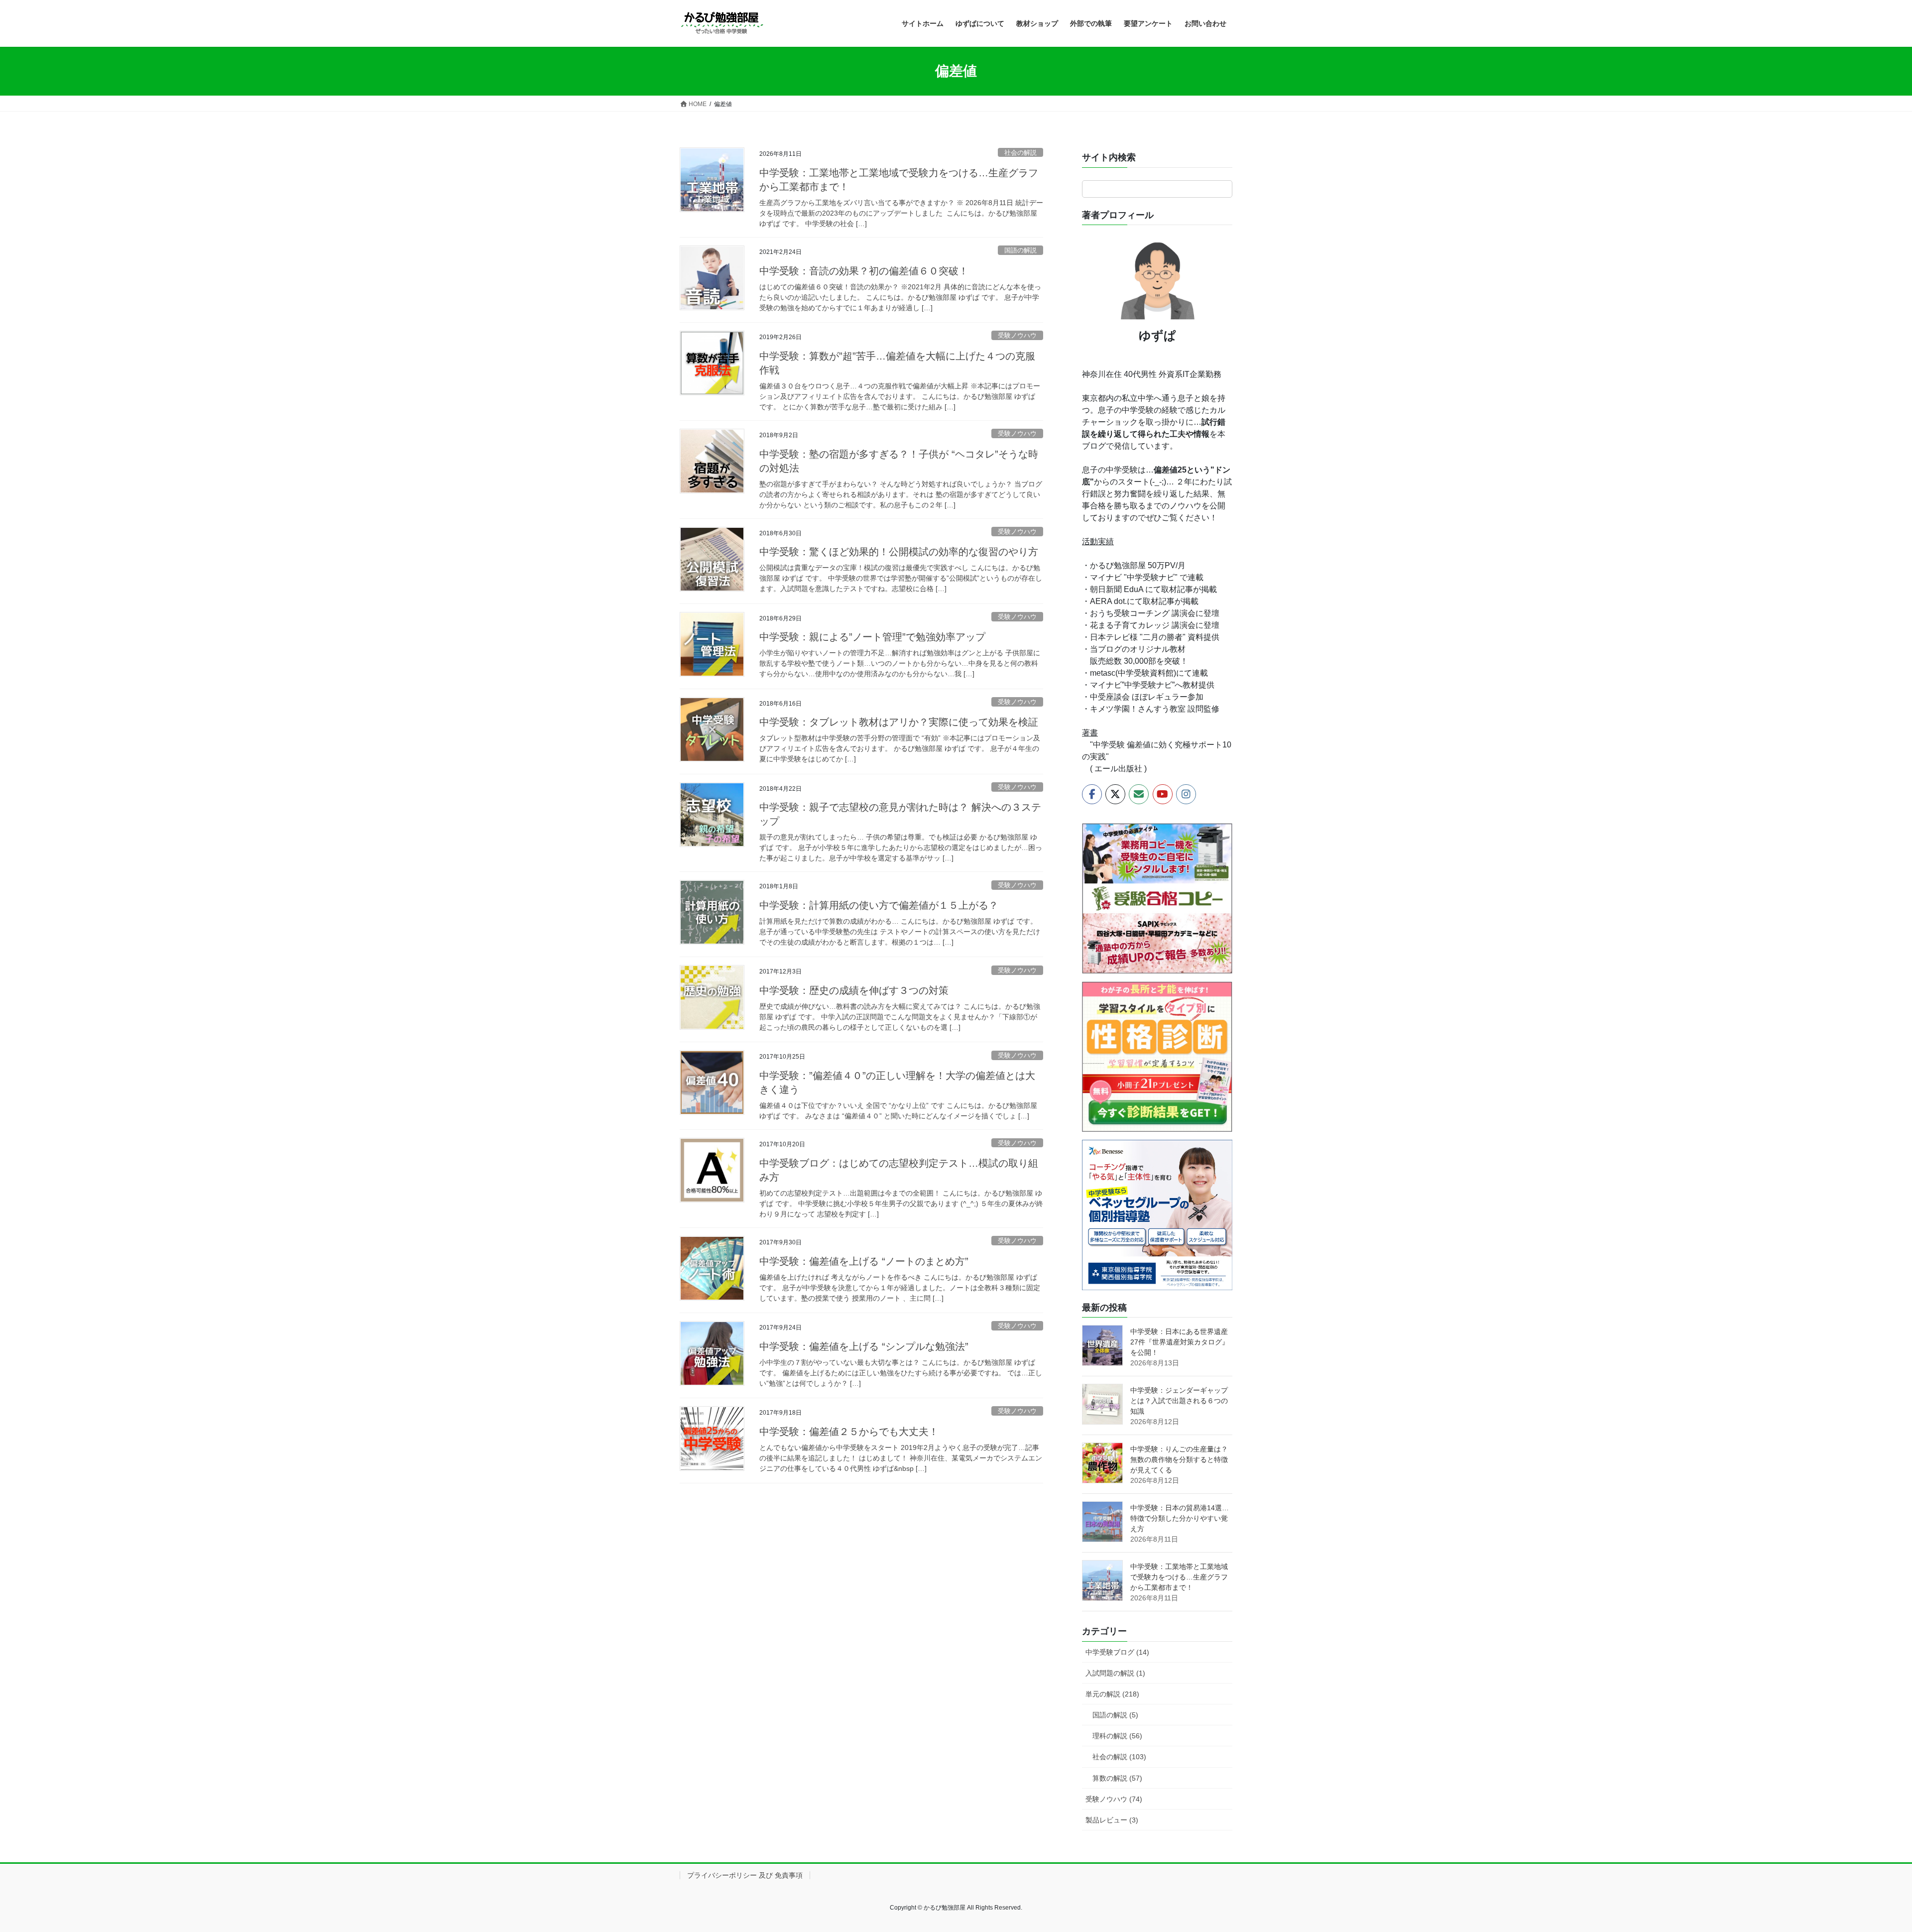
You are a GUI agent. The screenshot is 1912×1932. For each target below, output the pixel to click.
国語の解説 (1020, 250)
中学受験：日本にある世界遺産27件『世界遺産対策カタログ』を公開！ (1180, 1342)
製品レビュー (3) (1112, 1820)
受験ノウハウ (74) (1114, 1799)
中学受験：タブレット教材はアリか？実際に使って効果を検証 (899, 722)
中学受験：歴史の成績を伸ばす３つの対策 (854, 990)
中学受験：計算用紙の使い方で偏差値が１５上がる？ (879, 905)
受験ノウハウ (1017, 335)
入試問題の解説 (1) (1115, 1673)
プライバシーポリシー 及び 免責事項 (745, 1875)
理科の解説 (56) (1117, 1736)
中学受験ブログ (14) (1117, 1652)
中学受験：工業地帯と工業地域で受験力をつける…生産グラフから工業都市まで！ (1179, 1577)
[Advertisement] (861, 1581)
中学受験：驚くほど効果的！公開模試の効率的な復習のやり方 (899, 552)
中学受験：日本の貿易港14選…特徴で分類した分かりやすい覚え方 (1180, 1518)
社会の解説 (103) (1119, 1757)
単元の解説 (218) (1112, 1694)
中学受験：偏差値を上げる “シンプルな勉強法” (864, 1346)
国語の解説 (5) (1115, 1715)
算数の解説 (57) (1117, 1778)
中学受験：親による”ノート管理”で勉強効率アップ (872, 637)
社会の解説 (1020, 153)
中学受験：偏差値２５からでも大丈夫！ (849, 1432)
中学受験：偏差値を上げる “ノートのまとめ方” (864, 1261)
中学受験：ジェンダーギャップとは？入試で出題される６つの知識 (1179, 1401)
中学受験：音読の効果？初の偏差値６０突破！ (864, 271)
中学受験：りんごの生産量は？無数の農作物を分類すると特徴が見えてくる (1179, 1459)
